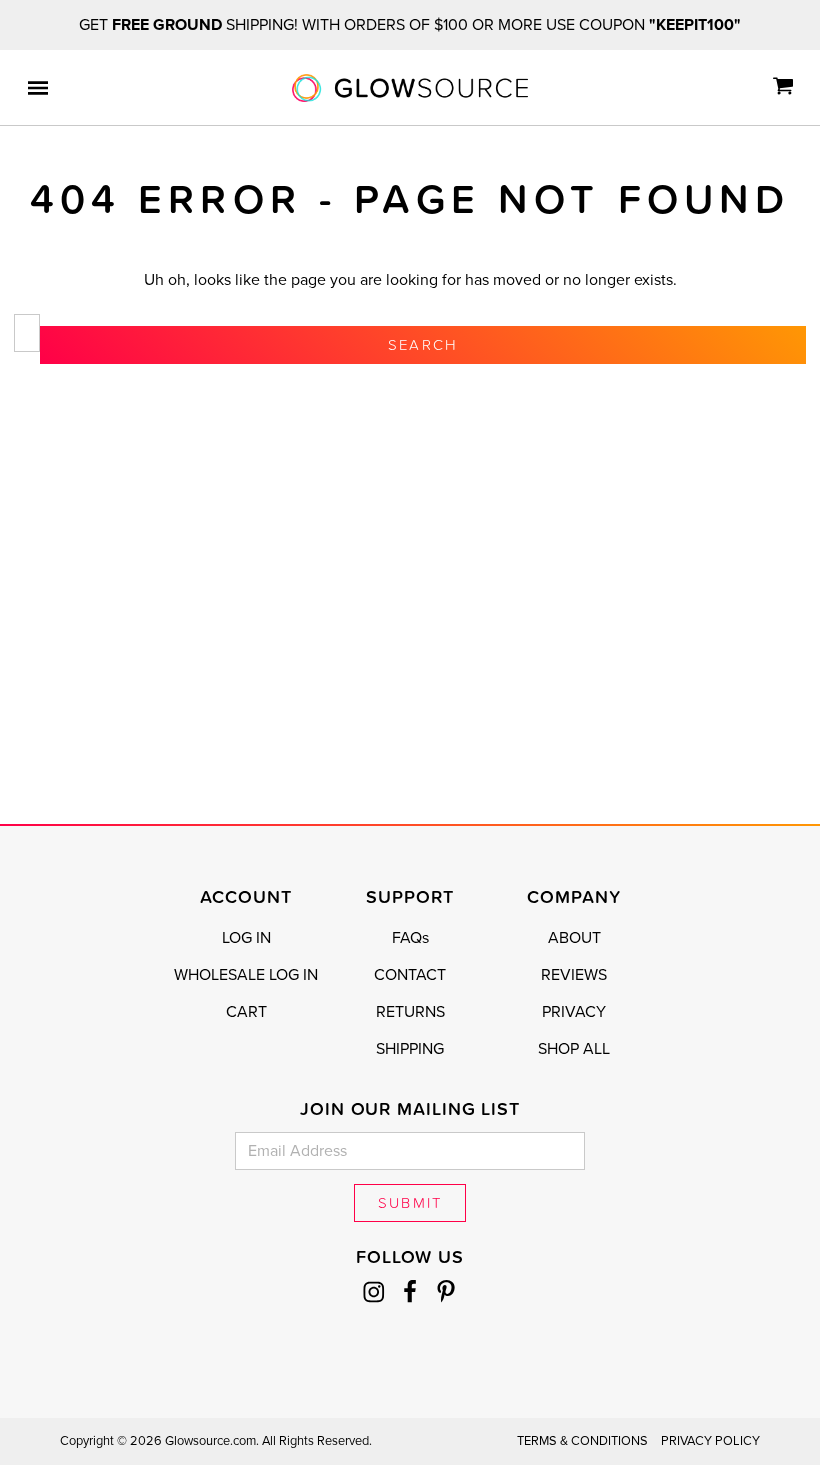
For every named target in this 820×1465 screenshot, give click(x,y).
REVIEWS (574, 975)
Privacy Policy (710, 1441)
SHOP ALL (574, 1049)
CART (246, 1012)
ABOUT (574, 938)
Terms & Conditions (582, 1441)
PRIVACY (574, 1012)
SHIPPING (410, 1049)
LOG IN (246, 938)
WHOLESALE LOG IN (246, 975)
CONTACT (410, 975)
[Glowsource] (410, 88)
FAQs (410, 938)
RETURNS (410, 1012)
